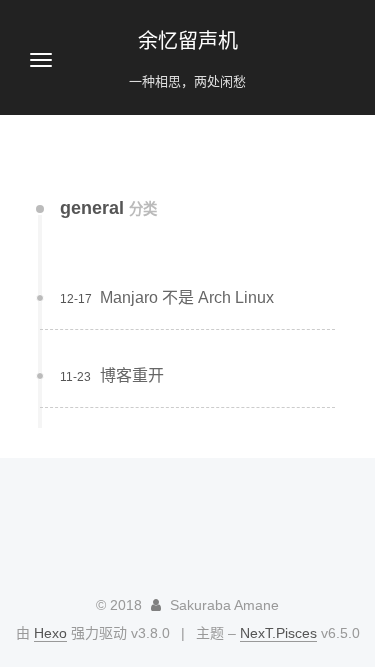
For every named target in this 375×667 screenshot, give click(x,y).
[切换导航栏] (41, 60)
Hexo (50, 633)
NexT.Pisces (278, 633)
